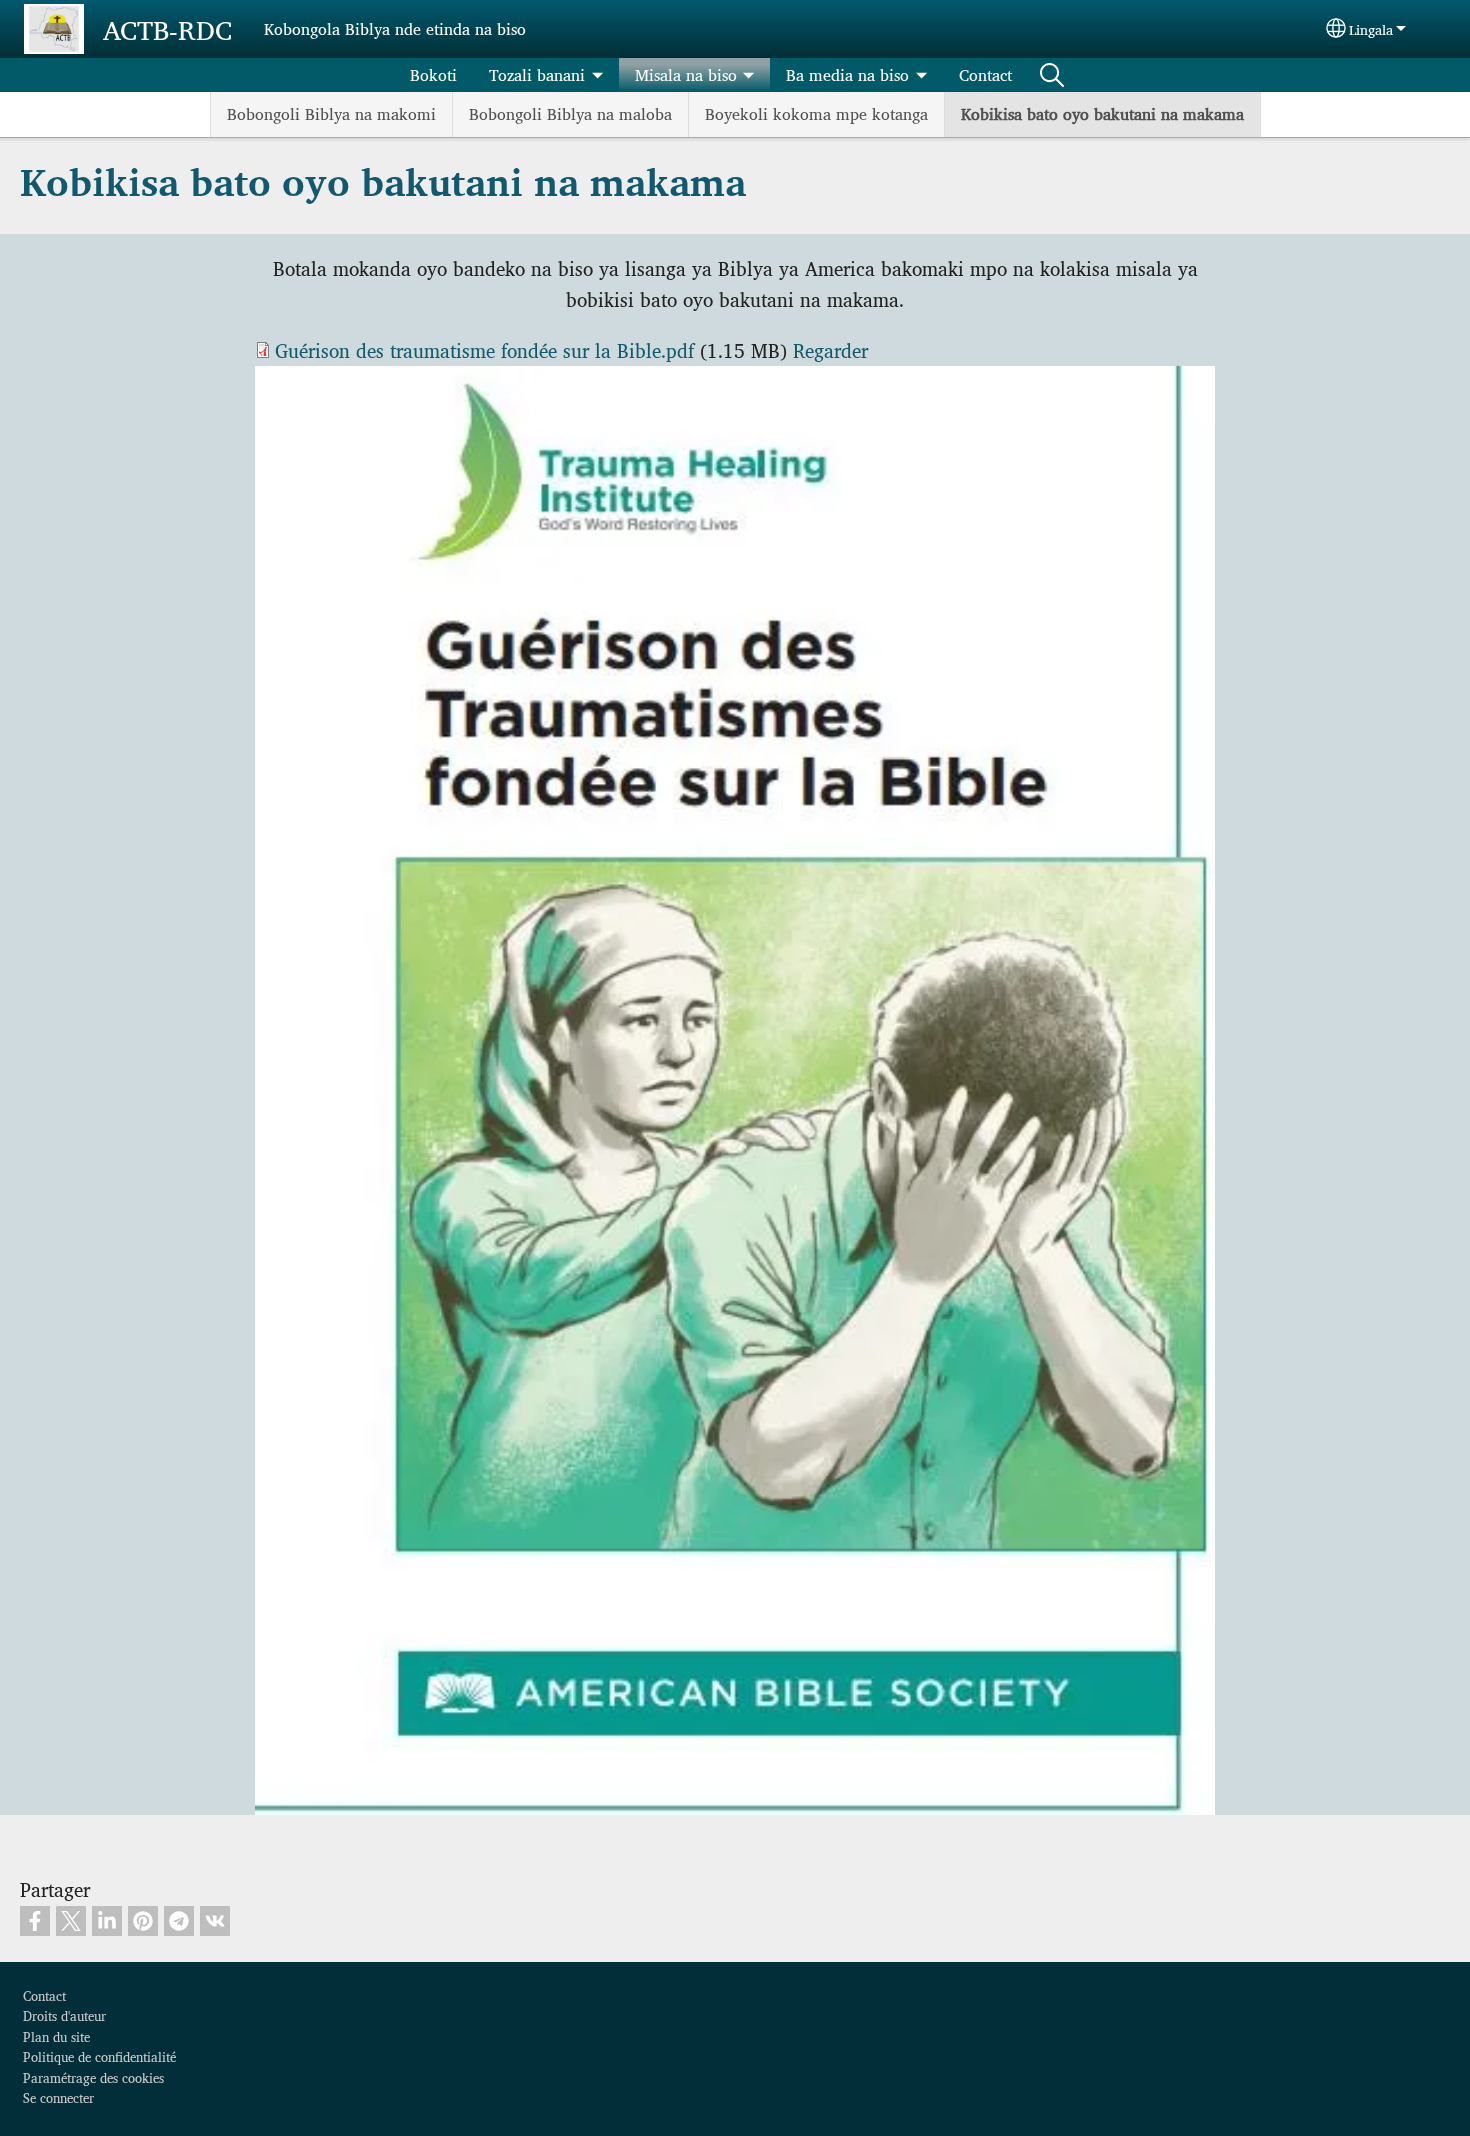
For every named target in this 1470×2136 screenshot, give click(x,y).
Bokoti (433, 74)
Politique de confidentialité (99, 2056)
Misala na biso (686, 74)
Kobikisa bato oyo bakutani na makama (1102, 113)
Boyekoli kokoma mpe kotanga (816, 113)
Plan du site (56, 2036)
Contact (985, 74)
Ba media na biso (847, 74)
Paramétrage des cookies (93, 2077)
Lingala (1371, 29)
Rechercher (1052, 75)
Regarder (830, 350)
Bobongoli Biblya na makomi (331, 113)
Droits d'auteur (64, 2015)
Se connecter (58, 2097)
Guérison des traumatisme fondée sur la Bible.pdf (484, 350)
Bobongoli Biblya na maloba (570, 113)
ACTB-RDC (167, 29)
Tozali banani (537, 74)
